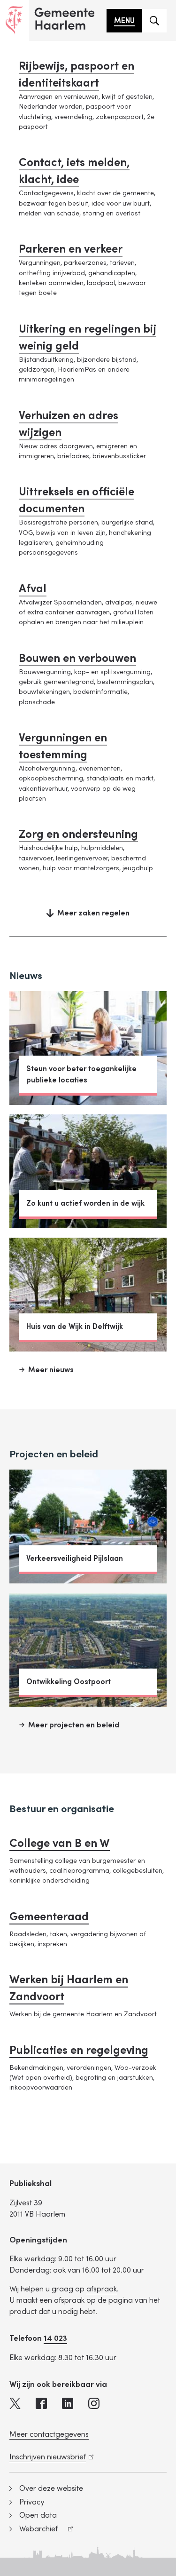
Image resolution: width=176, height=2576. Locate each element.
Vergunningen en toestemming (63, 746)
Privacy (32, 2502)
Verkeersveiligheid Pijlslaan (75, 1558)
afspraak (102, 2289)
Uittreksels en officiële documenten (77, 500)
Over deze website (51, 2489)
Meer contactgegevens (49, 2434)
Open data (38, 2515)
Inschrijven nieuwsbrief (50, 2457)
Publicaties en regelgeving (79, 2050)
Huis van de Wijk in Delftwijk (75, 1327)
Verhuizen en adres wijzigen (69, 424)
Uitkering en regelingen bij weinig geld (88, 338)
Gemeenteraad (49, 1917)
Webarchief (34, 2530)
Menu (124, 21)
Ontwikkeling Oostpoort (69, 1682)
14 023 (55, 2338)
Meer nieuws (51, 1370)
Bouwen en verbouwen (77, 658)
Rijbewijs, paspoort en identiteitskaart (77, 75)
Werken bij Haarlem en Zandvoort (69, 1988)
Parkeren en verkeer (71, 249)
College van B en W (60, 1843)
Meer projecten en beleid (74, 1725)
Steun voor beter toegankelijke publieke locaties (81, 1074)
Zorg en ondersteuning (78, 834)
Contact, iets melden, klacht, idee (74, 171)
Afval (33, 589)
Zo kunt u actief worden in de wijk (85, 1203)
